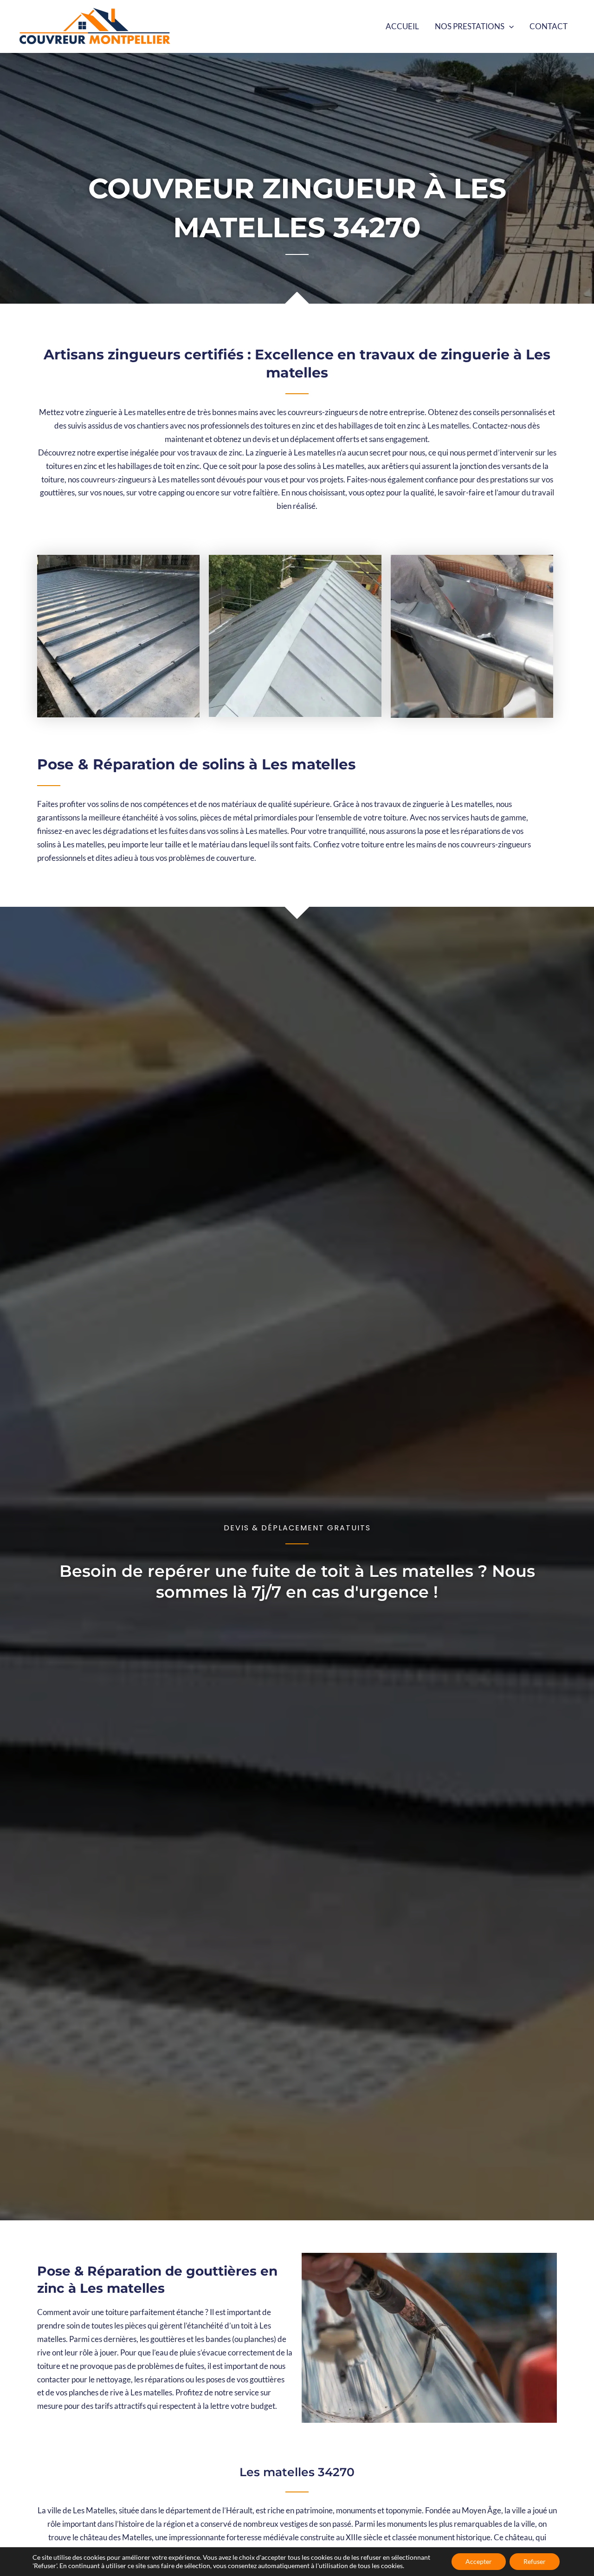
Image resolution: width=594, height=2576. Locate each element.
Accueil (402, 26)
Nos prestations (470, 26)
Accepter (479, 2561)
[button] (509, 26)
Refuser (535, 2561)
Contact (549, 26)
